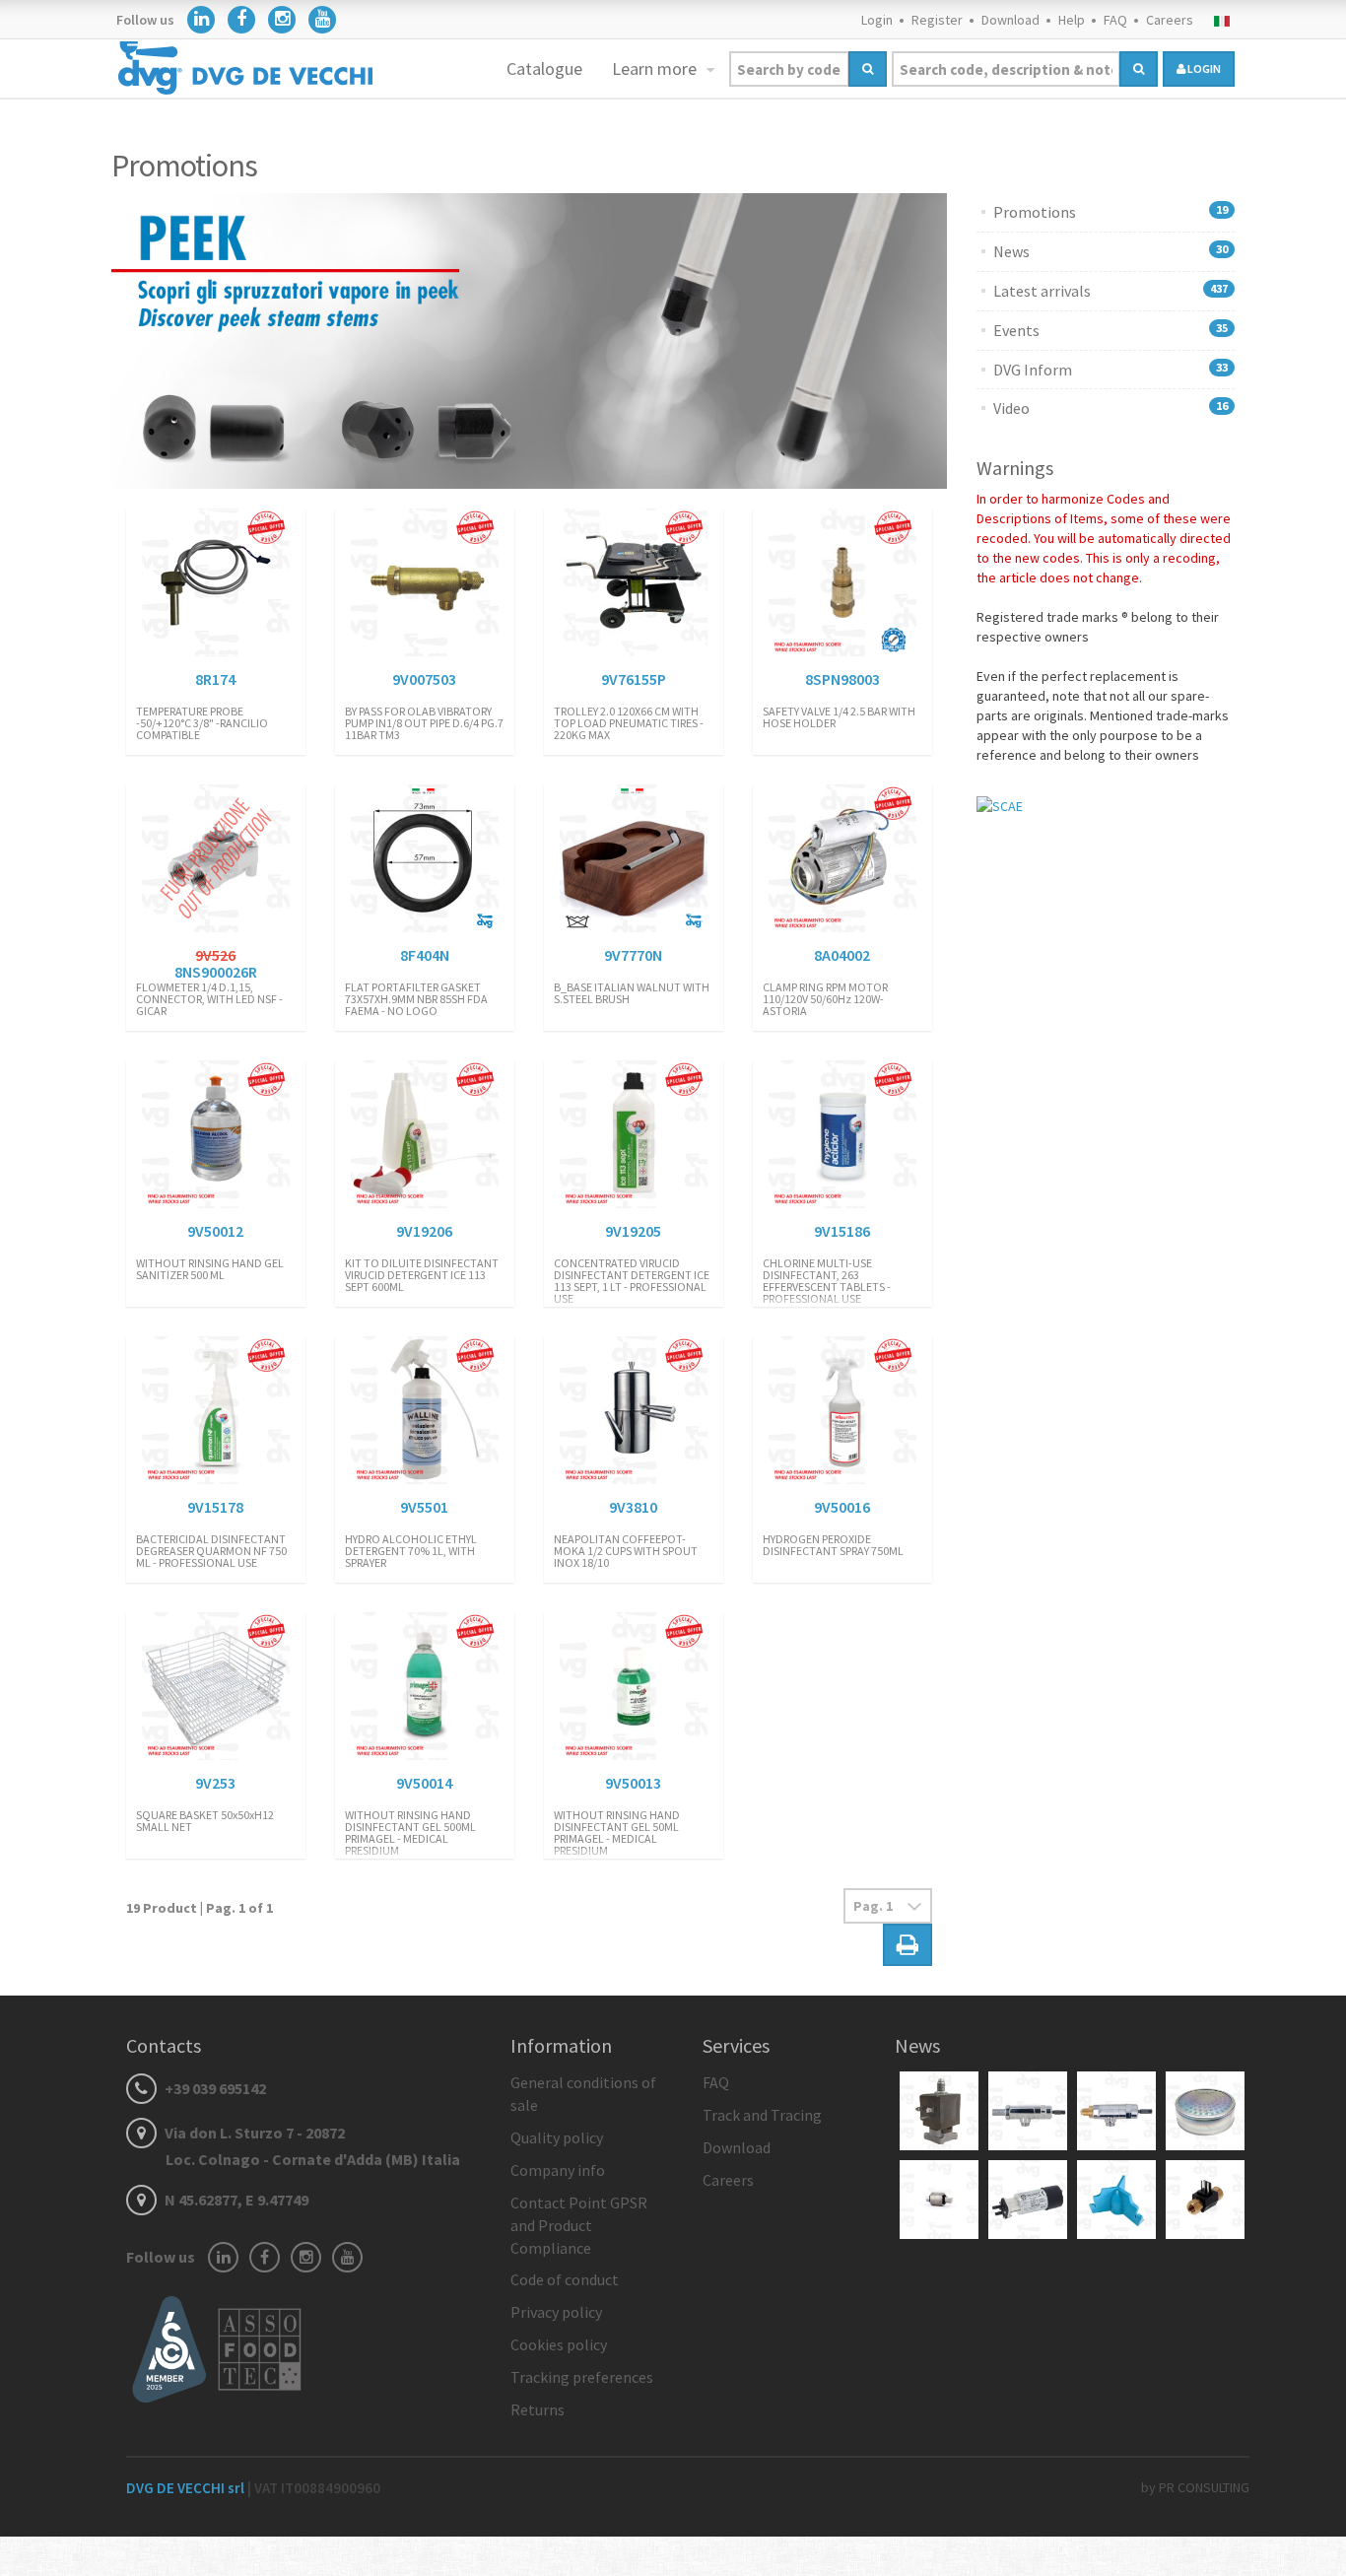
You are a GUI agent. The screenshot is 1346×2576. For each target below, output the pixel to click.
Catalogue (544, 68)
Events (1016, 330)
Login (877, 20)
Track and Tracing (762, 2115)
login (1203, 68)
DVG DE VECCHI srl (187, 2488)
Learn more (656, 68)
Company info (558, 2170)
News (1011, 251)
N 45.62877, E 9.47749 (235, 2200)
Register (937, 20)
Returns (538, 2409)
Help (1072, 20)
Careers (1170, 20)
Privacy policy (556, 2312)
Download (1010, 20)
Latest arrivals (1042, 291)
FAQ (1115, 20)
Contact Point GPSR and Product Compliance (579, 2225)
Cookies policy (559, 2344)
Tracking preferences (582, 2377)
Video (1011, 408)
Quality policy (557, 2137)
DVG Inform (1033, 370)
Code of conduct (565, 2279)
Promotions (1035, 212)
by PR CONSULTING (1195, 2487)
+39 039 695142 (214, 2088)
